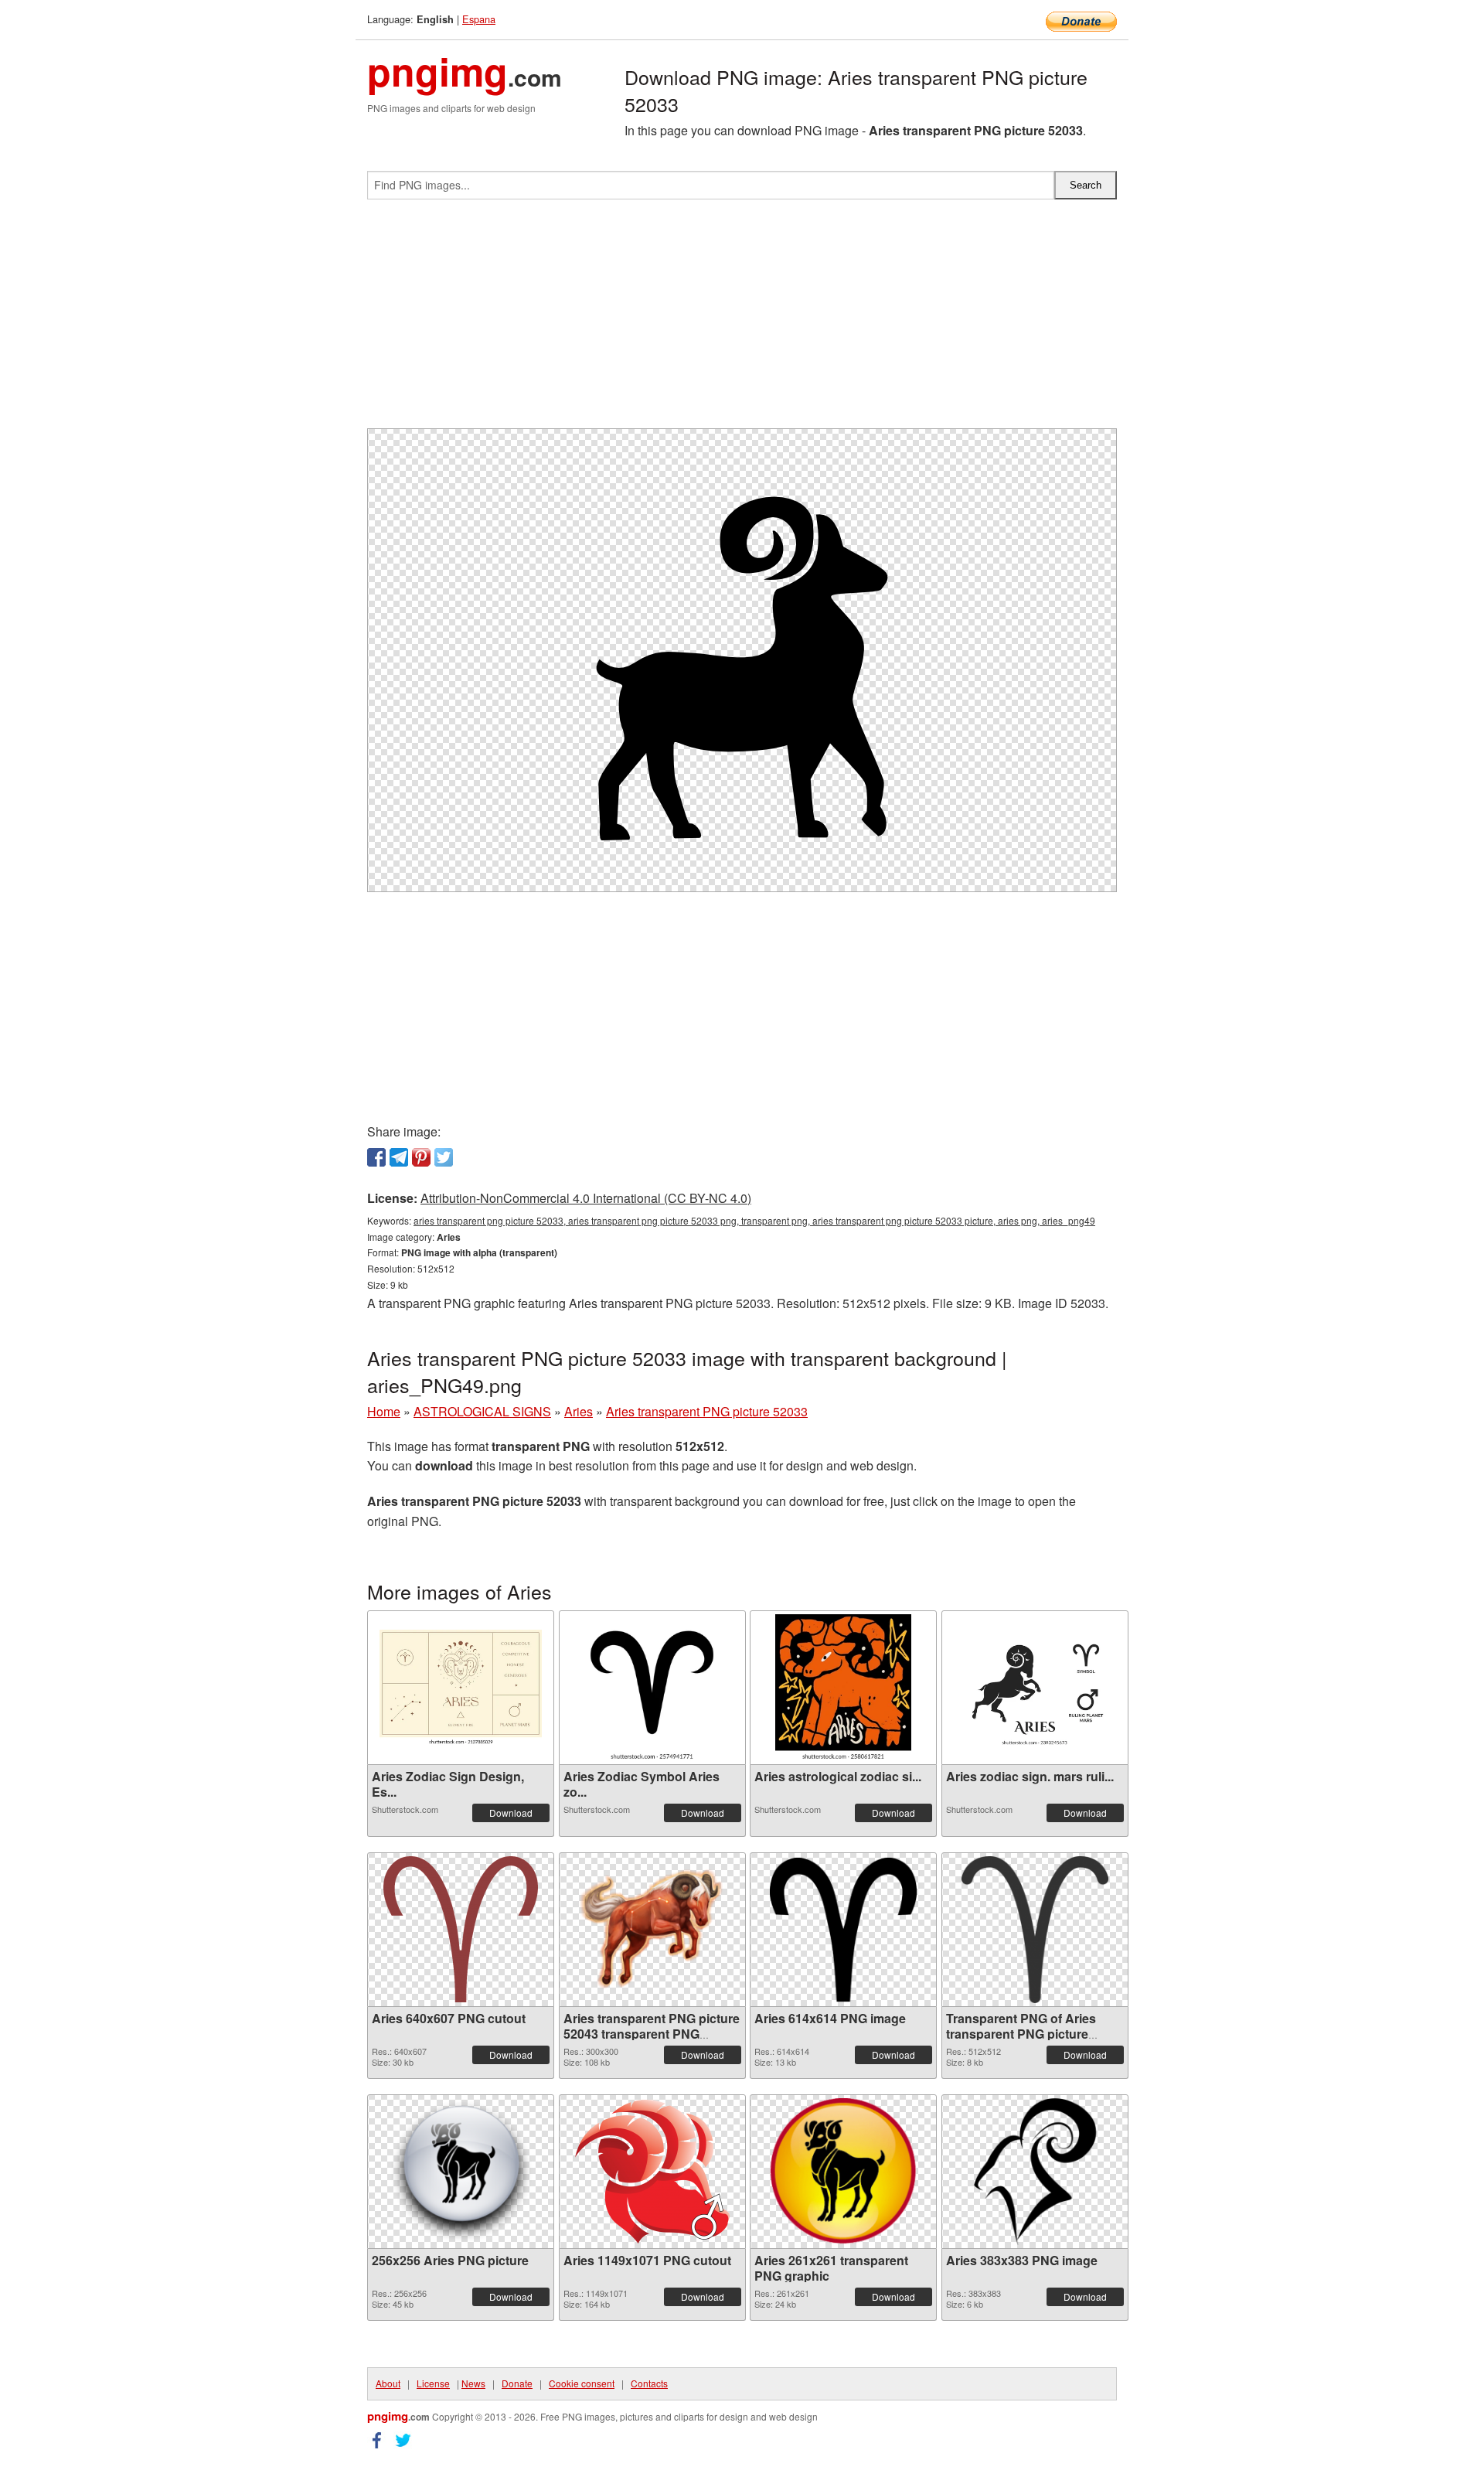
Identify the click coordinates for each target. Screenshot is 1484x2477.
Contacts (649, 2383)
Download (511, 1813)
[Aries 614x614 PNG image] (843, 1930)
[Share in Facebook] (376, 1157)
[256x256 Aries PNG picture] (461, 2172)
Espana (479, 19)
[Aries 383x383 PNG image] (1035, 2172)
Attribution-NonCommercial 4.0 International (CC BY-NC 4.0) (586, 1198)
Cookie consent (582, 2383)
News (473, 2383)
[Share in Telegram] (399, 1157)
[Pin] (421, 1157)
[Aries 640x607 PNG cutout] (461, 1929)
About (388, 2383)
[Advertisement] (742, 320)
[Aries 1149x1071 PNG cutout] (652, 2172)
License (433, 2383)
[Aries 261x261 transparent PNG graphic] (843, 2172)
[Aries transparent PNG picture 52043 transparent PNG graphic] (652, 1930)
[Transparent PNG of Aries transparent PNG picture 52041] (1035, 1930)
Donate (517, 2383)
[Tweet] (444, 1157)
